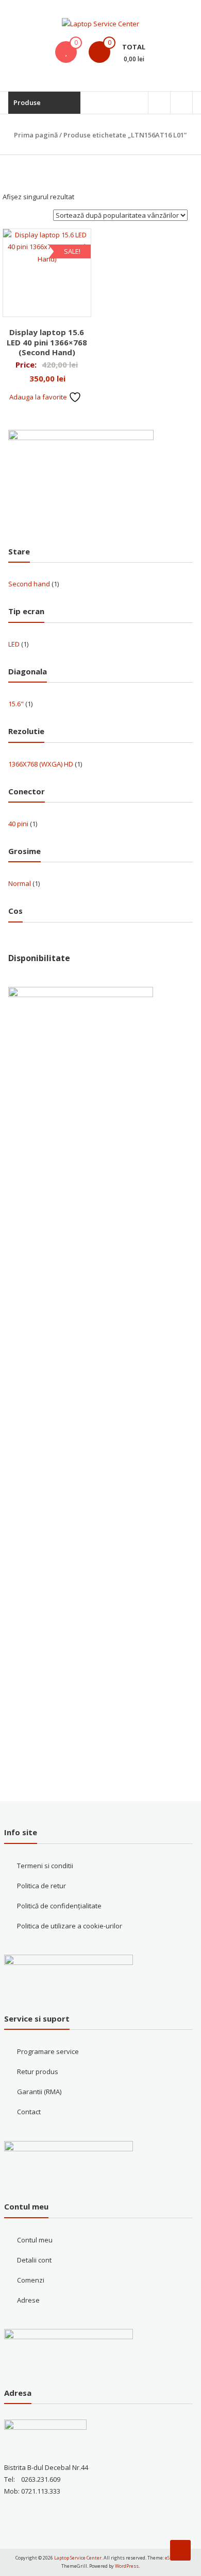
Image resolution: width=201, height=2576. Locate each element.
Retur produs (38, 2072)
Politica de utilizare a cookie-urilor (70, 1926)
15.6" (16, 704)
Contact (29, 2112)
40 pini (18, 824)
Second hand (29, 584)
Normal (20, 883)
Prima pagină (36, 135)
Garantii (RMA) (39, 2092)
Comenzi (31, 2280)
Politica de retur (41, 1886)
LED (14, 644)
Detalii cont (34, 2260)
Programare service (48, 2051)
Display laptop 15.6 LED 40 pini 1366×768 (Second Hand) (47, 342)
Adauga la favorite (39, 397)
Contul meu (35, 2240)
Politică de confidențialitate (59, 1906)
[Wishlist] (66, 52)
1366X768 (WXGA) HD (41, 764)
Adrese (28, 2300)
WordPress (127, 2566)
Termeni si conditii (45, 1866)
